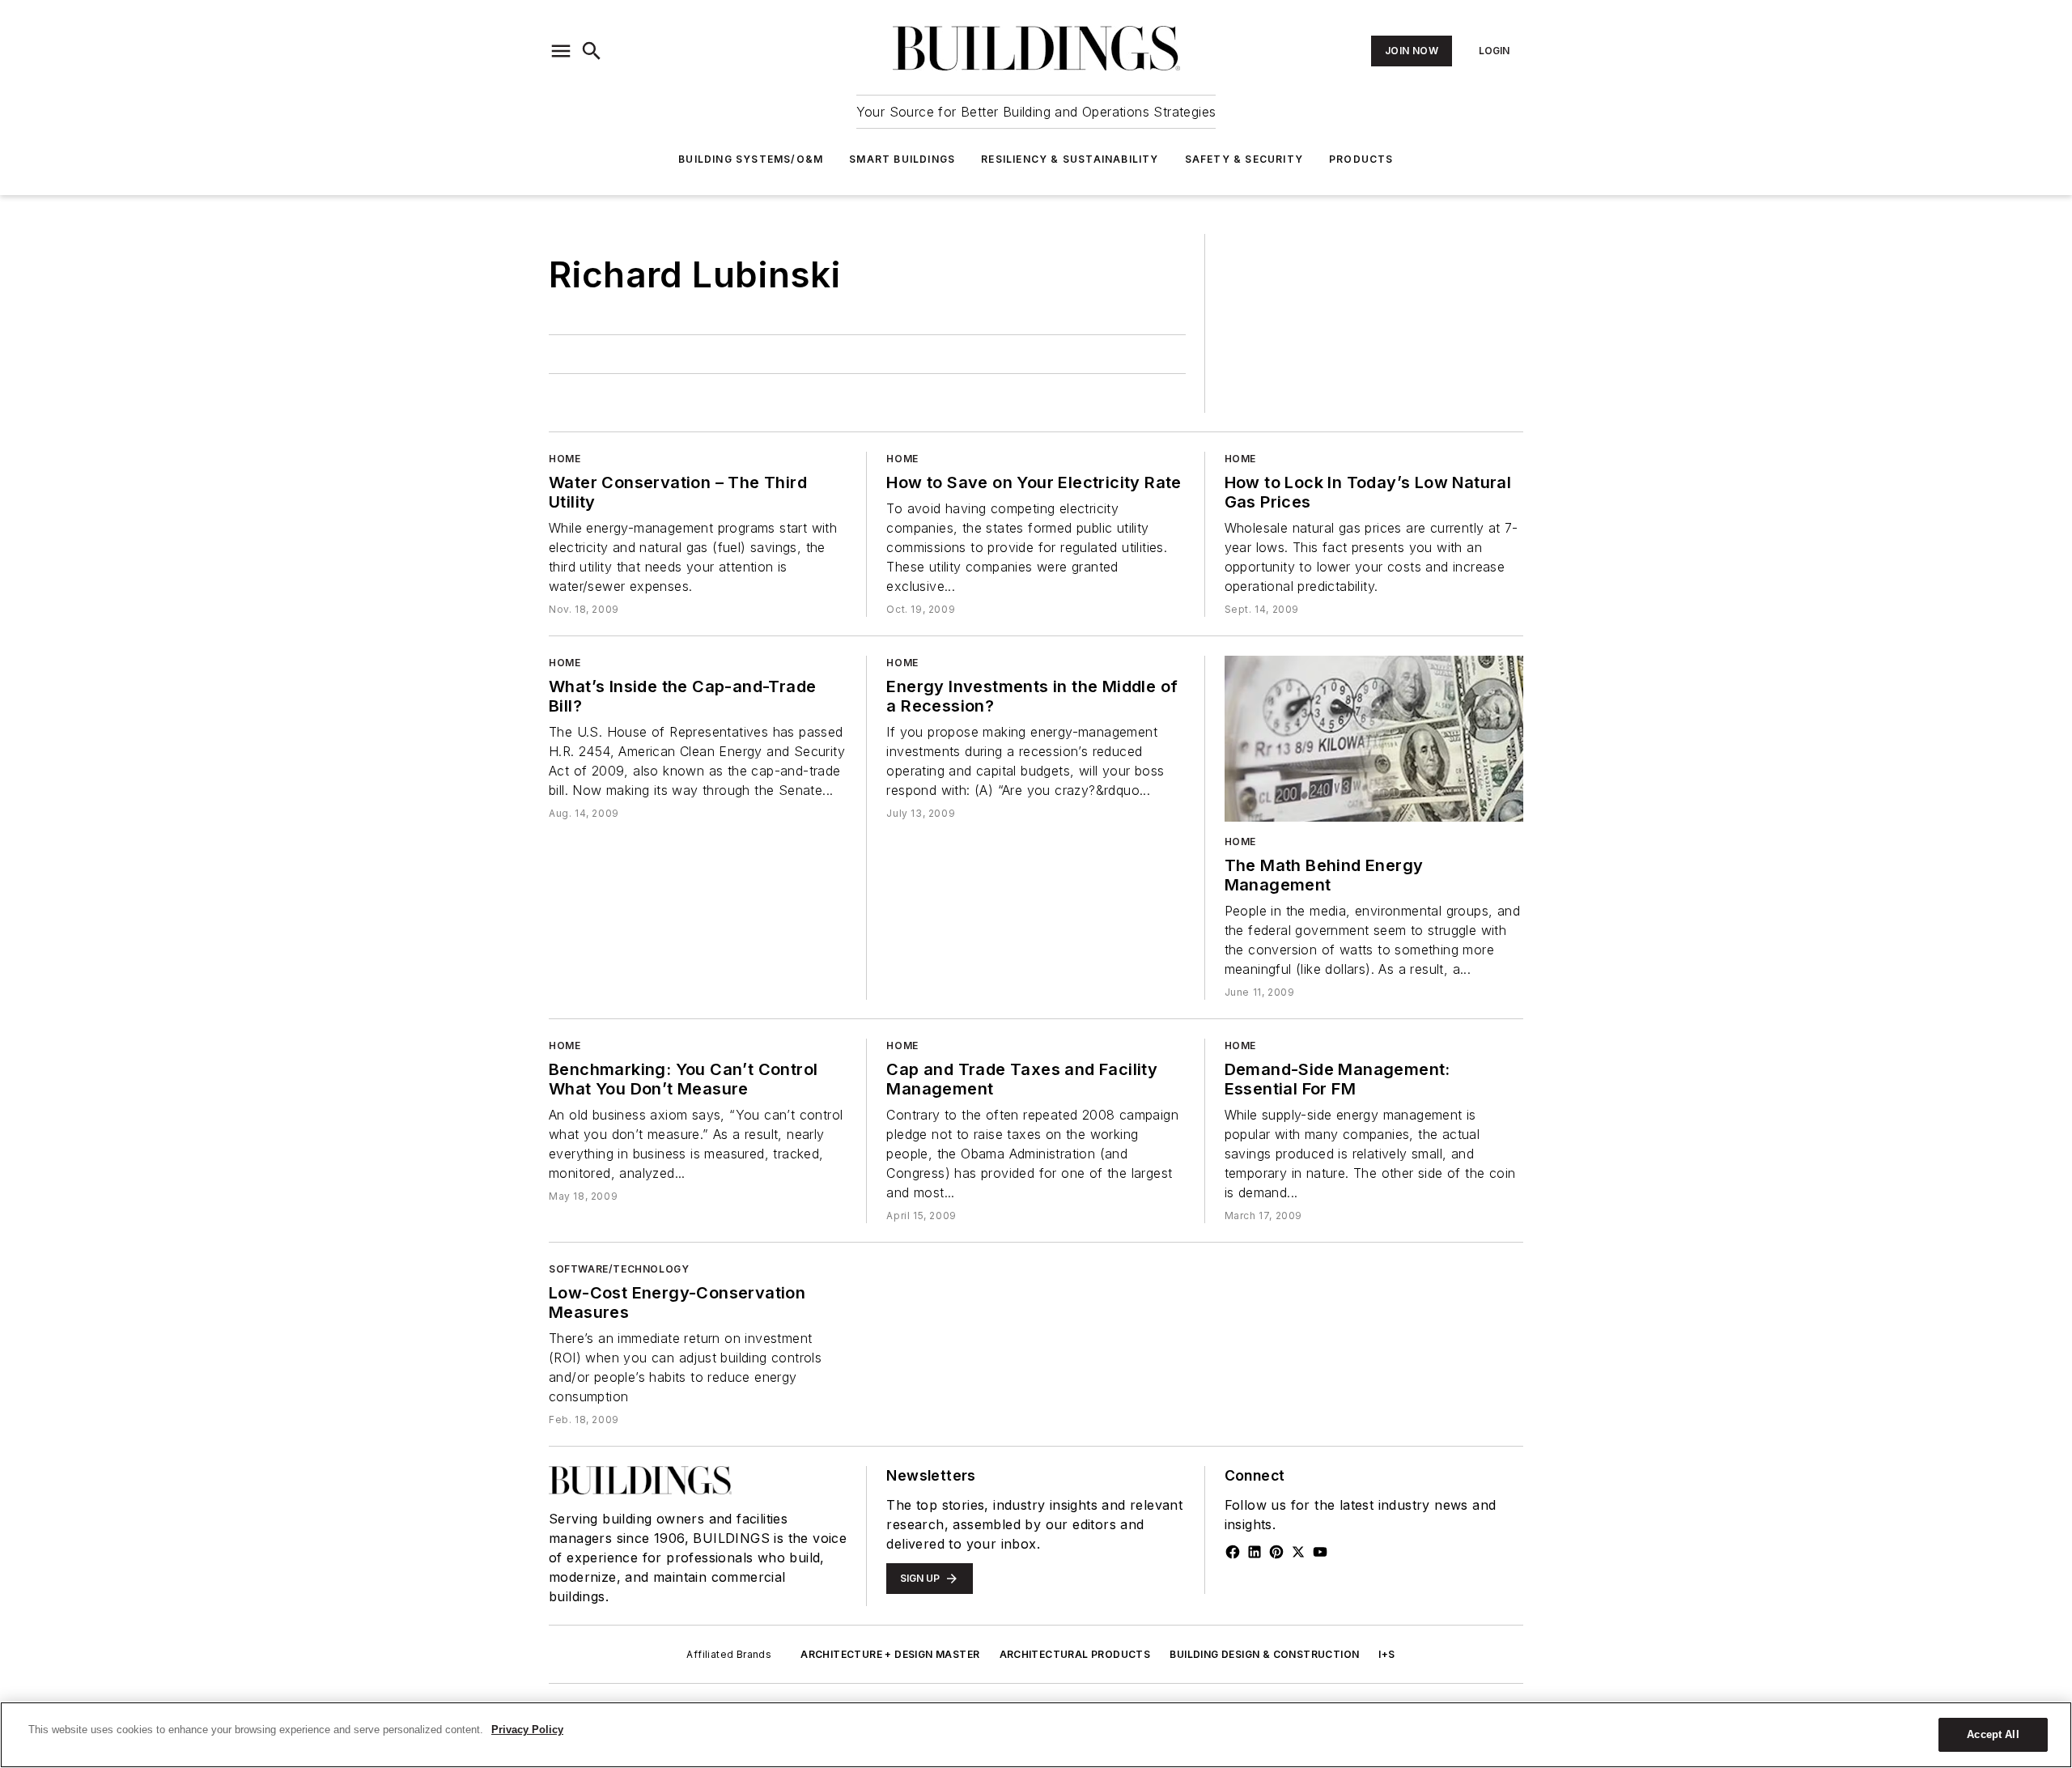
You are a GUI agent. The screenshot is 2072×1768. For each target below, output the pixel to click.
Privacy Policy (527, 1730)
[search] (592, 51)
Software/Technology (619, 1269)
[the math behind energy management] (1374, 739)
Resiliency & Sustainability (1070, 159)
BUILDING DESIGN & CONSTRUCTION (1264, 1654)
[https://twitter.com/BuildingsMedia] (1298, 1552)
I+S (1386, 1654)
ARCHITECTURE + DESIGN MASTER (890, 1654)
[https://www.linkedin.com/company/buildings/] (1255, 1552)
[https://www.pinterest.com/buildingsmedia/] (1276, 1552)
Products (1361, 159)
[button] (561, 51)
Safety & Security (1244, 159)
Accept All (1993, 1734)
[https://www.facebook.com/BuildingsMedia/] (1233, 1552)
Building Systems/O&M (751, 159)
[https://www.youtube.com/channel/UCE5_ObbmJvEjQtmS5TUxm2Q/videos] (1320, 1552)
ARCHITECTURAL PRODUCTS (1075, 1654)
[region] (1036, 1735)
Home (565, 459)
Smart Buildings (902, 159)
